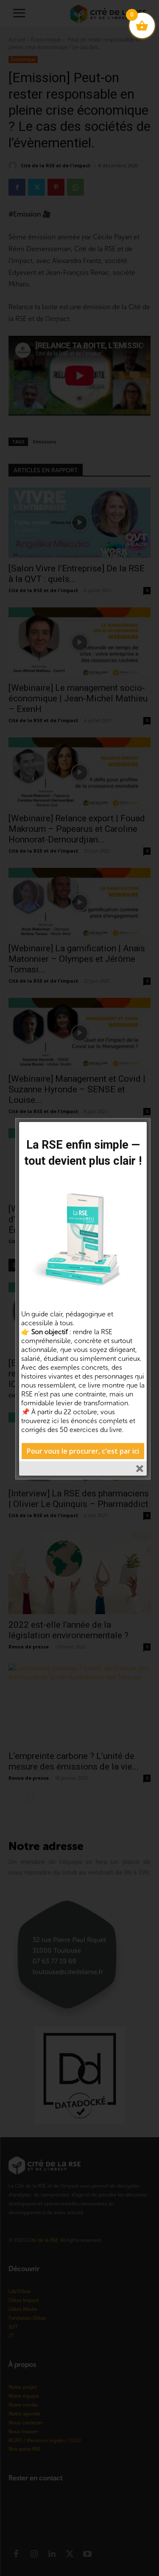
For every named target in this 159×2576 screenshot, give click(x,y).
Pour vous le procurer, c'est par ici (83, 1451)
